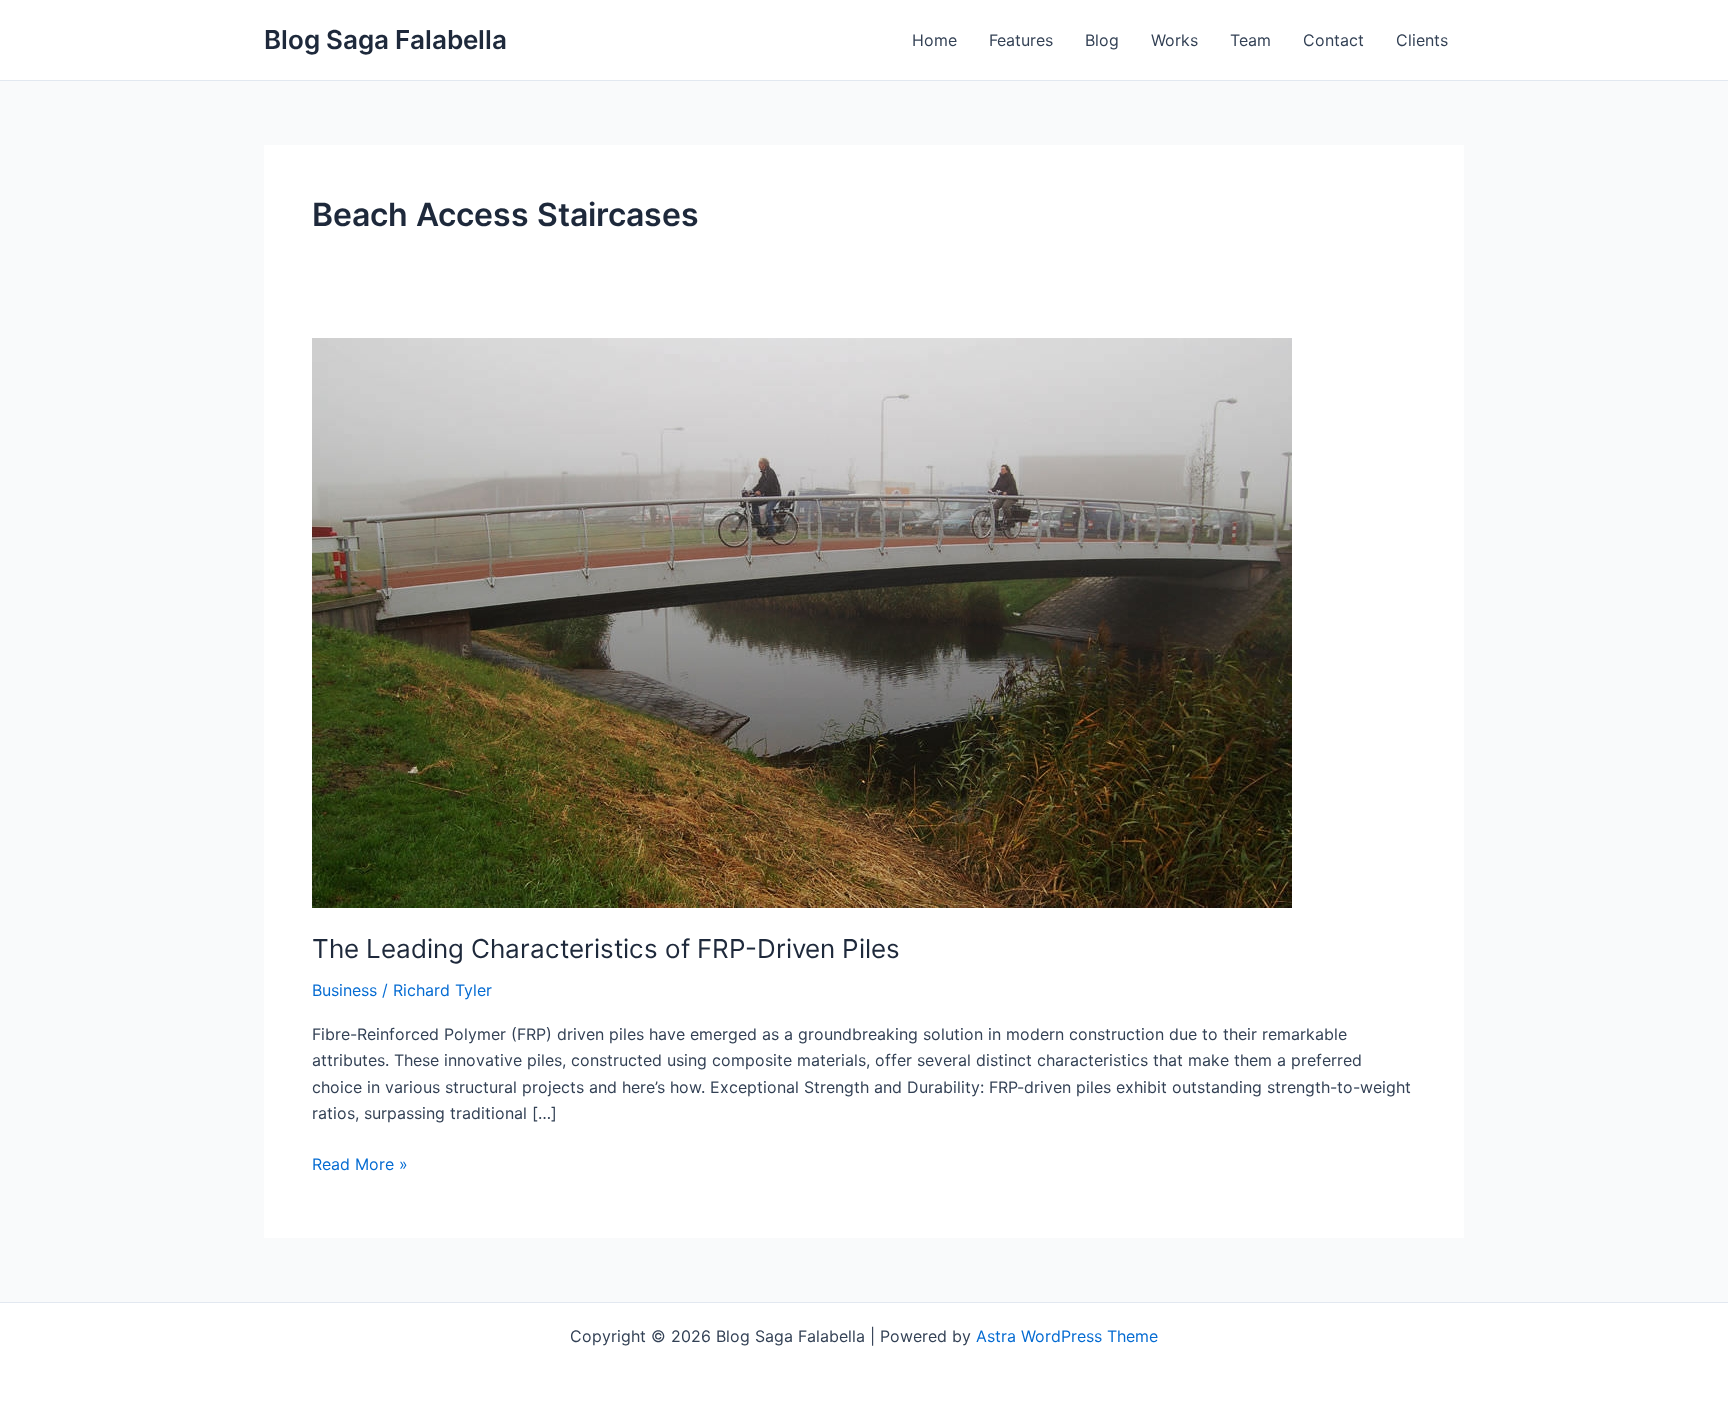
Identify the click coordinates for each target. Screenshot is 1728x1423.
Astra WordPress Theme (1067, 1336)
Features (1021, 40)
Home (934, 40)
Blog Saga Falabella (385, 39)
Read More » (360, 1162)
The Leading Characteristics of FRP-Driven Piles (606, 948)
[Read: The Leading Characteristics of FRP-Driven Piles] (802, 621)
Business (344, 990)
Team (1250, 40)
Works (1174, 40)
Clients (1422, 40)
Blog (1102, 40)
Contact (1333, 40)
